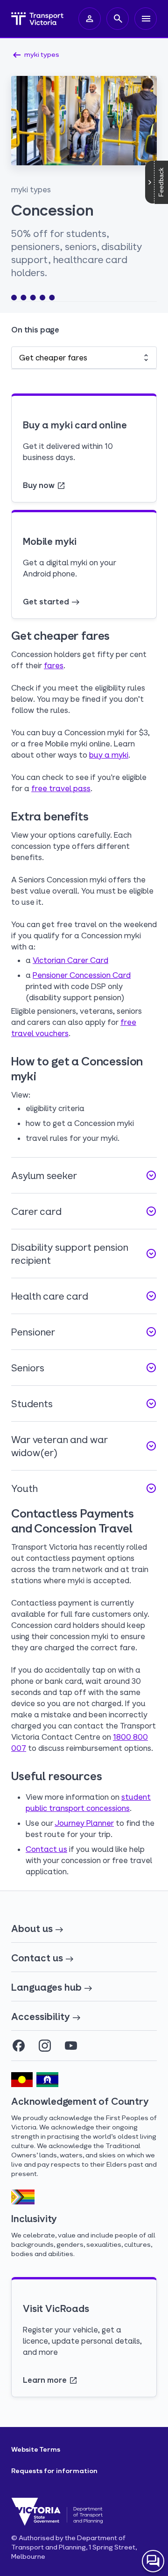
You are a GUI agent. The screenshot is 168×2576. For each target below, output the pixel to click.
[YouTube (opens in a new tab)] (71, 2046)
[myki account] (90, 19)
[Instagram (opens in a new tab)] (45, 2046)
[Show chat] (153, 2561)
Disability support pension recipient (84, 1254)
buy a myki (109, 755)
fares (54, 665)
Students (84, 1403)
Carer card (84, 1211)
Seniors (84, 1368)
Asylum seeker (84, 1175)
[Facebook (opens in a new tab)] (19, 2046)
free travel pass (61, 788)
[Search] (118, 19)
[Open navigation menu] (146, 19)
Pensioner (84, 1332)
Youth (84, 1488)
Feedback (161, 182)
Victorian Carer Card (70, 960)
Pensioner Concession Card (82, 975)
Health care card (84, 1296)
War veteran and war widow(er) (84, 1446)
